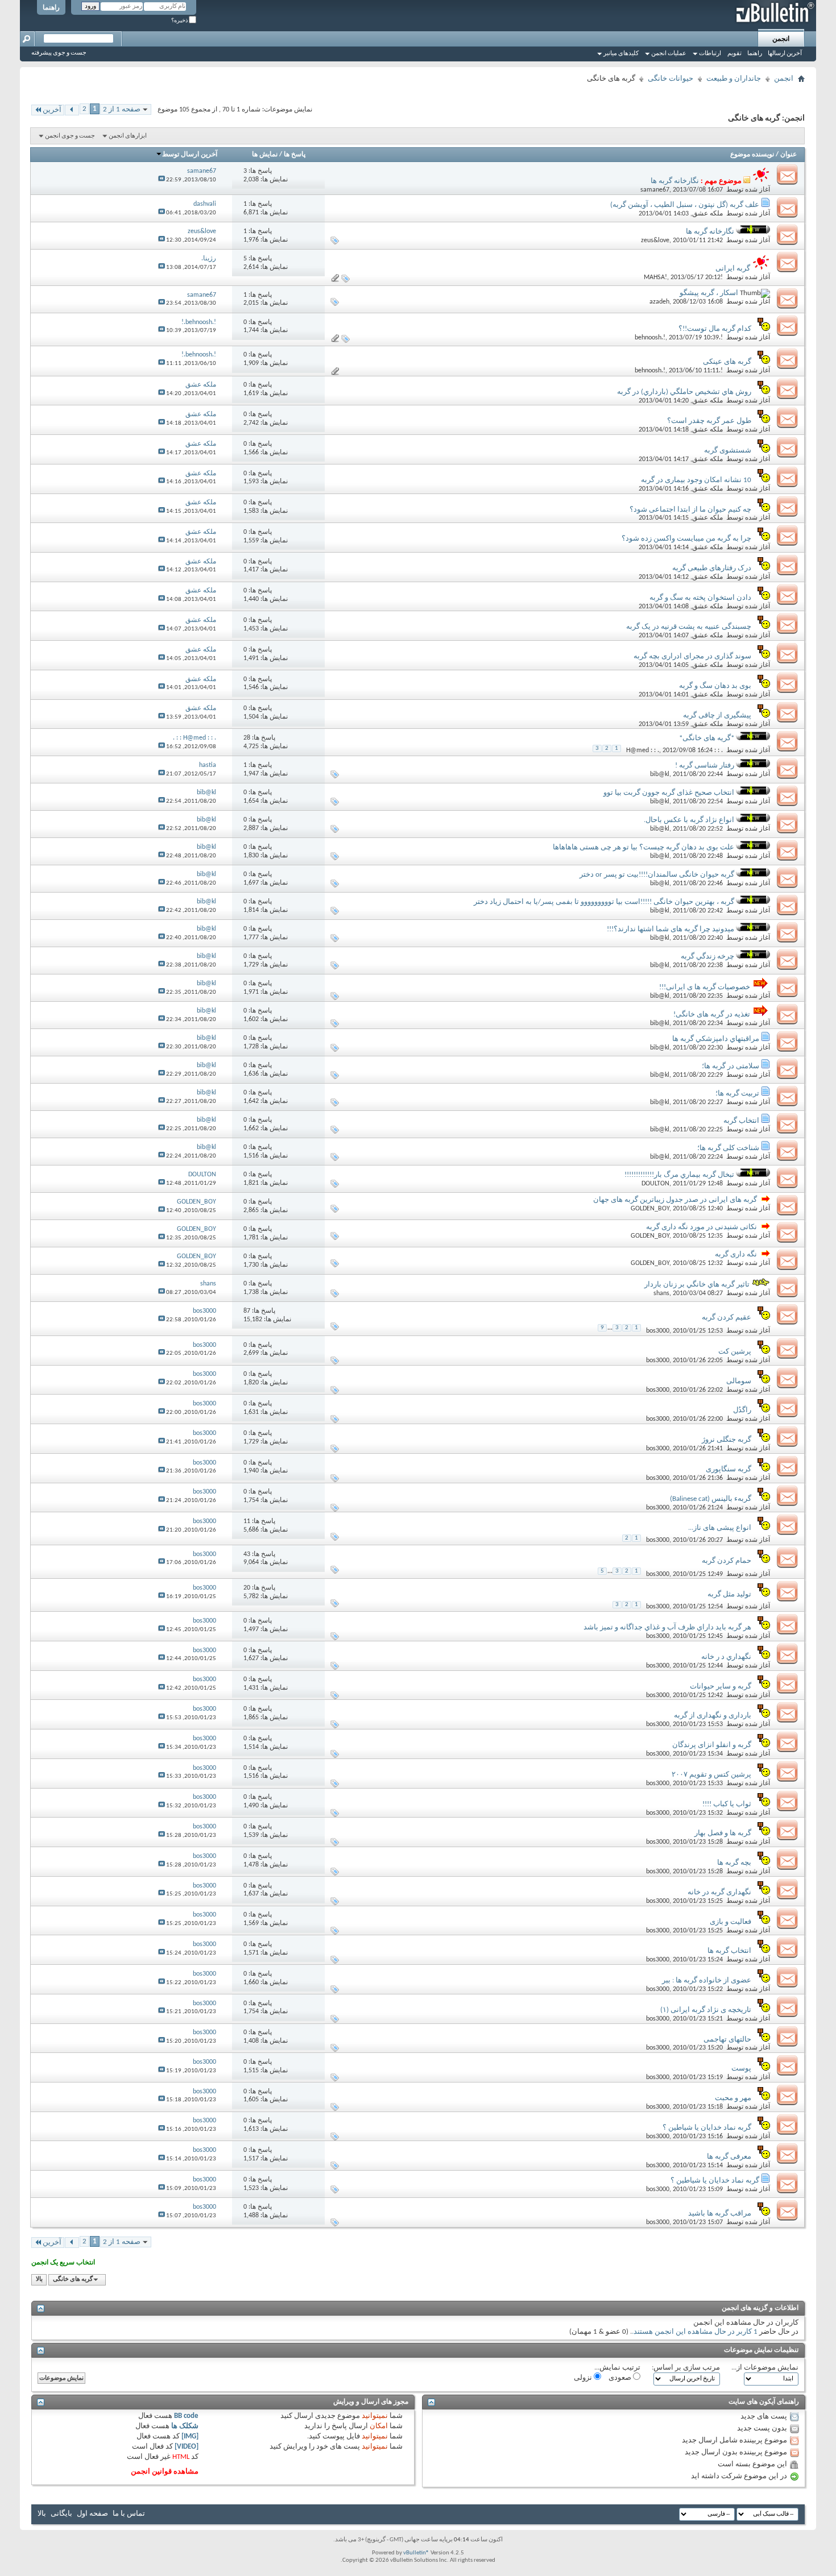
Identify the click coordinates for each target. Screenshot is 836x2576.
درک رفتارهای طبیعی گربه (712, 568)
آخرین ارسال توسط (190, 155)
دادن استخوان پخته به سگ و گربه (700, 598)
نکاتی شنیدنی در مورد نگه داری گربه (702, 1227)
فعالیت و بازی (731, 1922)
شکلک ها (185, 2426)
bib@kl (660, 774)
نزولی (584, 2378)
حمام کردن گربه (727, 1561)
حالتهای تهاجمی (727, 2040)
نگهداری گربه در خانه (719, 1892)
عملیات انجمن (669, 54)
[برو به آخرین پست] (162, 180)
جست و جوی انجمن (70, 136)
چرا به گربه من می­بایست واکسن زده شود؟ (686, 539)
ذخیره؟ (180, 21)
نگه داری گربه (736, 1254)
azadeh (659, 302)
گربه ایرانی (733, 269)
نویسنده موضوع (752, 155)
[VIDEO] (187, 2447)
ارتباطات (710, 54)
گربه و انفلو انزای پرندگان (712, 1745)
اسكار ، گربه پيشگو (709, 293)
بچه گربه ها (734, 1863)
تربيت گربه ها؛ (737, 1094)
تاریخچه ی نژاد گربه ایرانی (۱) (706, 2010)
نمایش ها (265, 155)
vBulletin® (416, 2553)
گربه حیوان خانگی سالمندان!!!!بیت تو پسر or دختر (657, 875)
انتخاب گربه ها (729, 1951)
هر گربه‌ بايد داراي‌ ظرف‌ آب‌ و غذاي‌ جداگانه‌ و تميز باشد (667, 1627)
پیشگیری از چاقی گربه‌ (717, 715)
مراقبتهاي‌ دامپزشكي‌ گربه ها (716, 1039)
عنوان (789, 155)
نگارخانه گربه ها (675, 181)
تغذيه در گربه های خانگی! (712, 1015)
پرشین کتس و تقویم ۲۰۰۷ (711, 1775)
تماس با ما (129, 2514)
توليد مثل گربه (729, 1594)
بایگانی (61, 2514)
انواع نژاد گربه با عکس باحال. (689, 820)
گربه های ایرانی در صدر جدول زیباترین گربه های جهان (675, 1200)
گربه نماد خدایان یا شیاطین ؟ (707, 2128)
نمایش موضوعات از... (765, 2368)
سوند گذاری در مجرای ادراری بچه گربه (692, 656)
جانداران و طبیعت (734, 79)
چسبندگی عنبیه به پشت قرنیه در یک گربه (689, 627)
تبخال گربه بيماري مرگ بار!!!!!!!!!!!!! (679, 1175)
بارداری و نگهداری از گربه (713, 1716)
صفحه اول (92, 2514)
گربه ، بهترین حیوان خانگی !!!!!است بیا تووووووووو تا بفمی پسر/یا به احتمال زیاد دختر (604, 902)
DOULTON (655, 1184)
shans (661, 1293)
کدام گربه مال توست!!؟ (715, 329)
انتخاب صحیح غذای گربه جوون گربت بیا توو (669, 793)
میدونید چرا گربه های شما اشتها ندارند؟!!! (671, 929)
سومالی (739, 1381)
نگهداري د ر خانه (726, 1657)
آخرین (52, 110)
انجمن (781, 39)
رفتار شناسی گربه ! (705, 766)
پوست (741, 2069)
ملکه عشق (707, 214)
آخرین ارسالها (785, 54)
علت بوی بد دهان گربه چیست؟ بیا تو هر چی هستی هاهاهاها (643, 847)
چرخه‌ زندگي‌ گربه (707, 957)
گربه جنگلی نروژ (727, 1440)
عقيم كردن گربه (727, 1318)
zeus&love (655, 240)
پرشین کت (735, 1352)
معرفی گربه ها (729, 2157)
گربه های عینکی (727, 362)
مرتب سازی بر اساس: (686, 2368)
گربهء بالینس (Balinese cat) (711, 1499)
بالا (39, 2280)
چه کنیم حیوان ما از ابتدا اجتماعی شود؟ (690, 510)
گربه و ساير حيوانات (721, 1687)
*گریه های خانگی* (707, 738)
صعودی (621, 2378)
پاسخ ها (295, 155)
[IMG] (190, 2436)
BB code (186, 2416)
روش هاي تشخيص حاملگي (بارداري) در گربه (684, 392)
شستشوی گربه (728, 451)
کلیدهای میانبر (621, 54)
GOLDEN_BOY (650, 1209)
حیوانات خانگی (671, 79)
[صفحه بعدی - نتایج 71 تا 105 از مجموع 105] (72, 110)
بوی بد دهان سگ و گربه (715, 686)
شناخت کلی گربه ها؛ (728, 1148)
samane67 (655, 190)
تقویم (734, 54)
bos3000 (658, 1331)
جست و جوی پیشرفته (59, 53)
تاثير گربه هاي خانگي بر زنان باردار (697, 1285)
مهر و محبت (733, 2098)
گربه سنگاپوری (729, 1469)
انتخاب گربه (741, 1121)
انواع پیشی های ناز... (720, 1528)
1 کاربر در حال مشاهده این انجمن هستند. (695, 2332)
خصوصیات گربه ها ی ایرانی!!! (705, 987)
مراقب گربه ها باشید (720, 2214)
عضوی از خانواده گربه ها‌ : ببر (707, 1980)
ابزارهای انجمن (128, 136)
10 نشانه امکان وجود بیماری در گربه (696, 480)
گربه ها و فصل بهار (723, 1833)
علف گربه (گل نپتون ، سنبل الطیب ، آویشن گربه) (685, 205)
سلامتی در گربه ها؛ (731, 1066)
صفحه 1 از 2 (122, 109)
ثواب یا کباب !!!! (727, 1804)
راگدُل (742, 1410)
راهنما (51, 8)
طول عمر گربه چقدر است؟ (709, 421)
